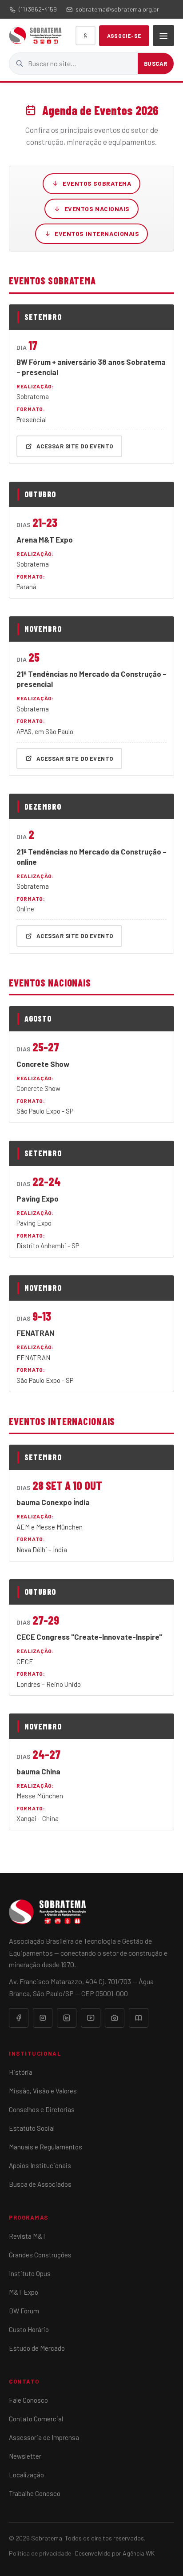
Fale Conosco (28, 2400)
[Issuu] (139, 2018)
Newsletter (25, 2456)
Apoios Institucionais (40, 2165)
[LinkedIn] (67, 2018)
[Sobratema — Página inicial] (35, 36)
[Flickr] (115, 2018)
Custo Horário (29, 2329)
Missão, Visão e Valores (43, 2091)
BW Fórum (24, 2311)
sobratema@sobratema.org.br (117, 9)
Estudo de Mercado (37, 2348)
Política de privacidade (40, 2553)
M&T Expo (24, 2292)
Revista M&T (28, 2236)
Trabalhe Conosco (35, 2493)
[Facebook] (19, 2018)
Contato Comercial (36, 2419)
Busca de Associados (40, 2184)
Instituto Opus (30, 2273)
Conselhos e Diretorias (42, 2109)
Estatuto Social (32, 2128)
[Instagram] (43, 2018)
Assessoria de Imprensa (44, 2437)
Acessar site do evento (75, 446)
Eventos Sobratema (97, 183)
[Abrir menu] (163, 36)
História (21, 2072)
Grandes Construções (40, 2255)
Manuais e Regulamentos (46, 2147)
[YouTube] (91, 2018)
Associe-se (124, 36)
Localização (26, 2475)
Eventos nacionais (97, 209)
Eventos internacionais (97, 234)
